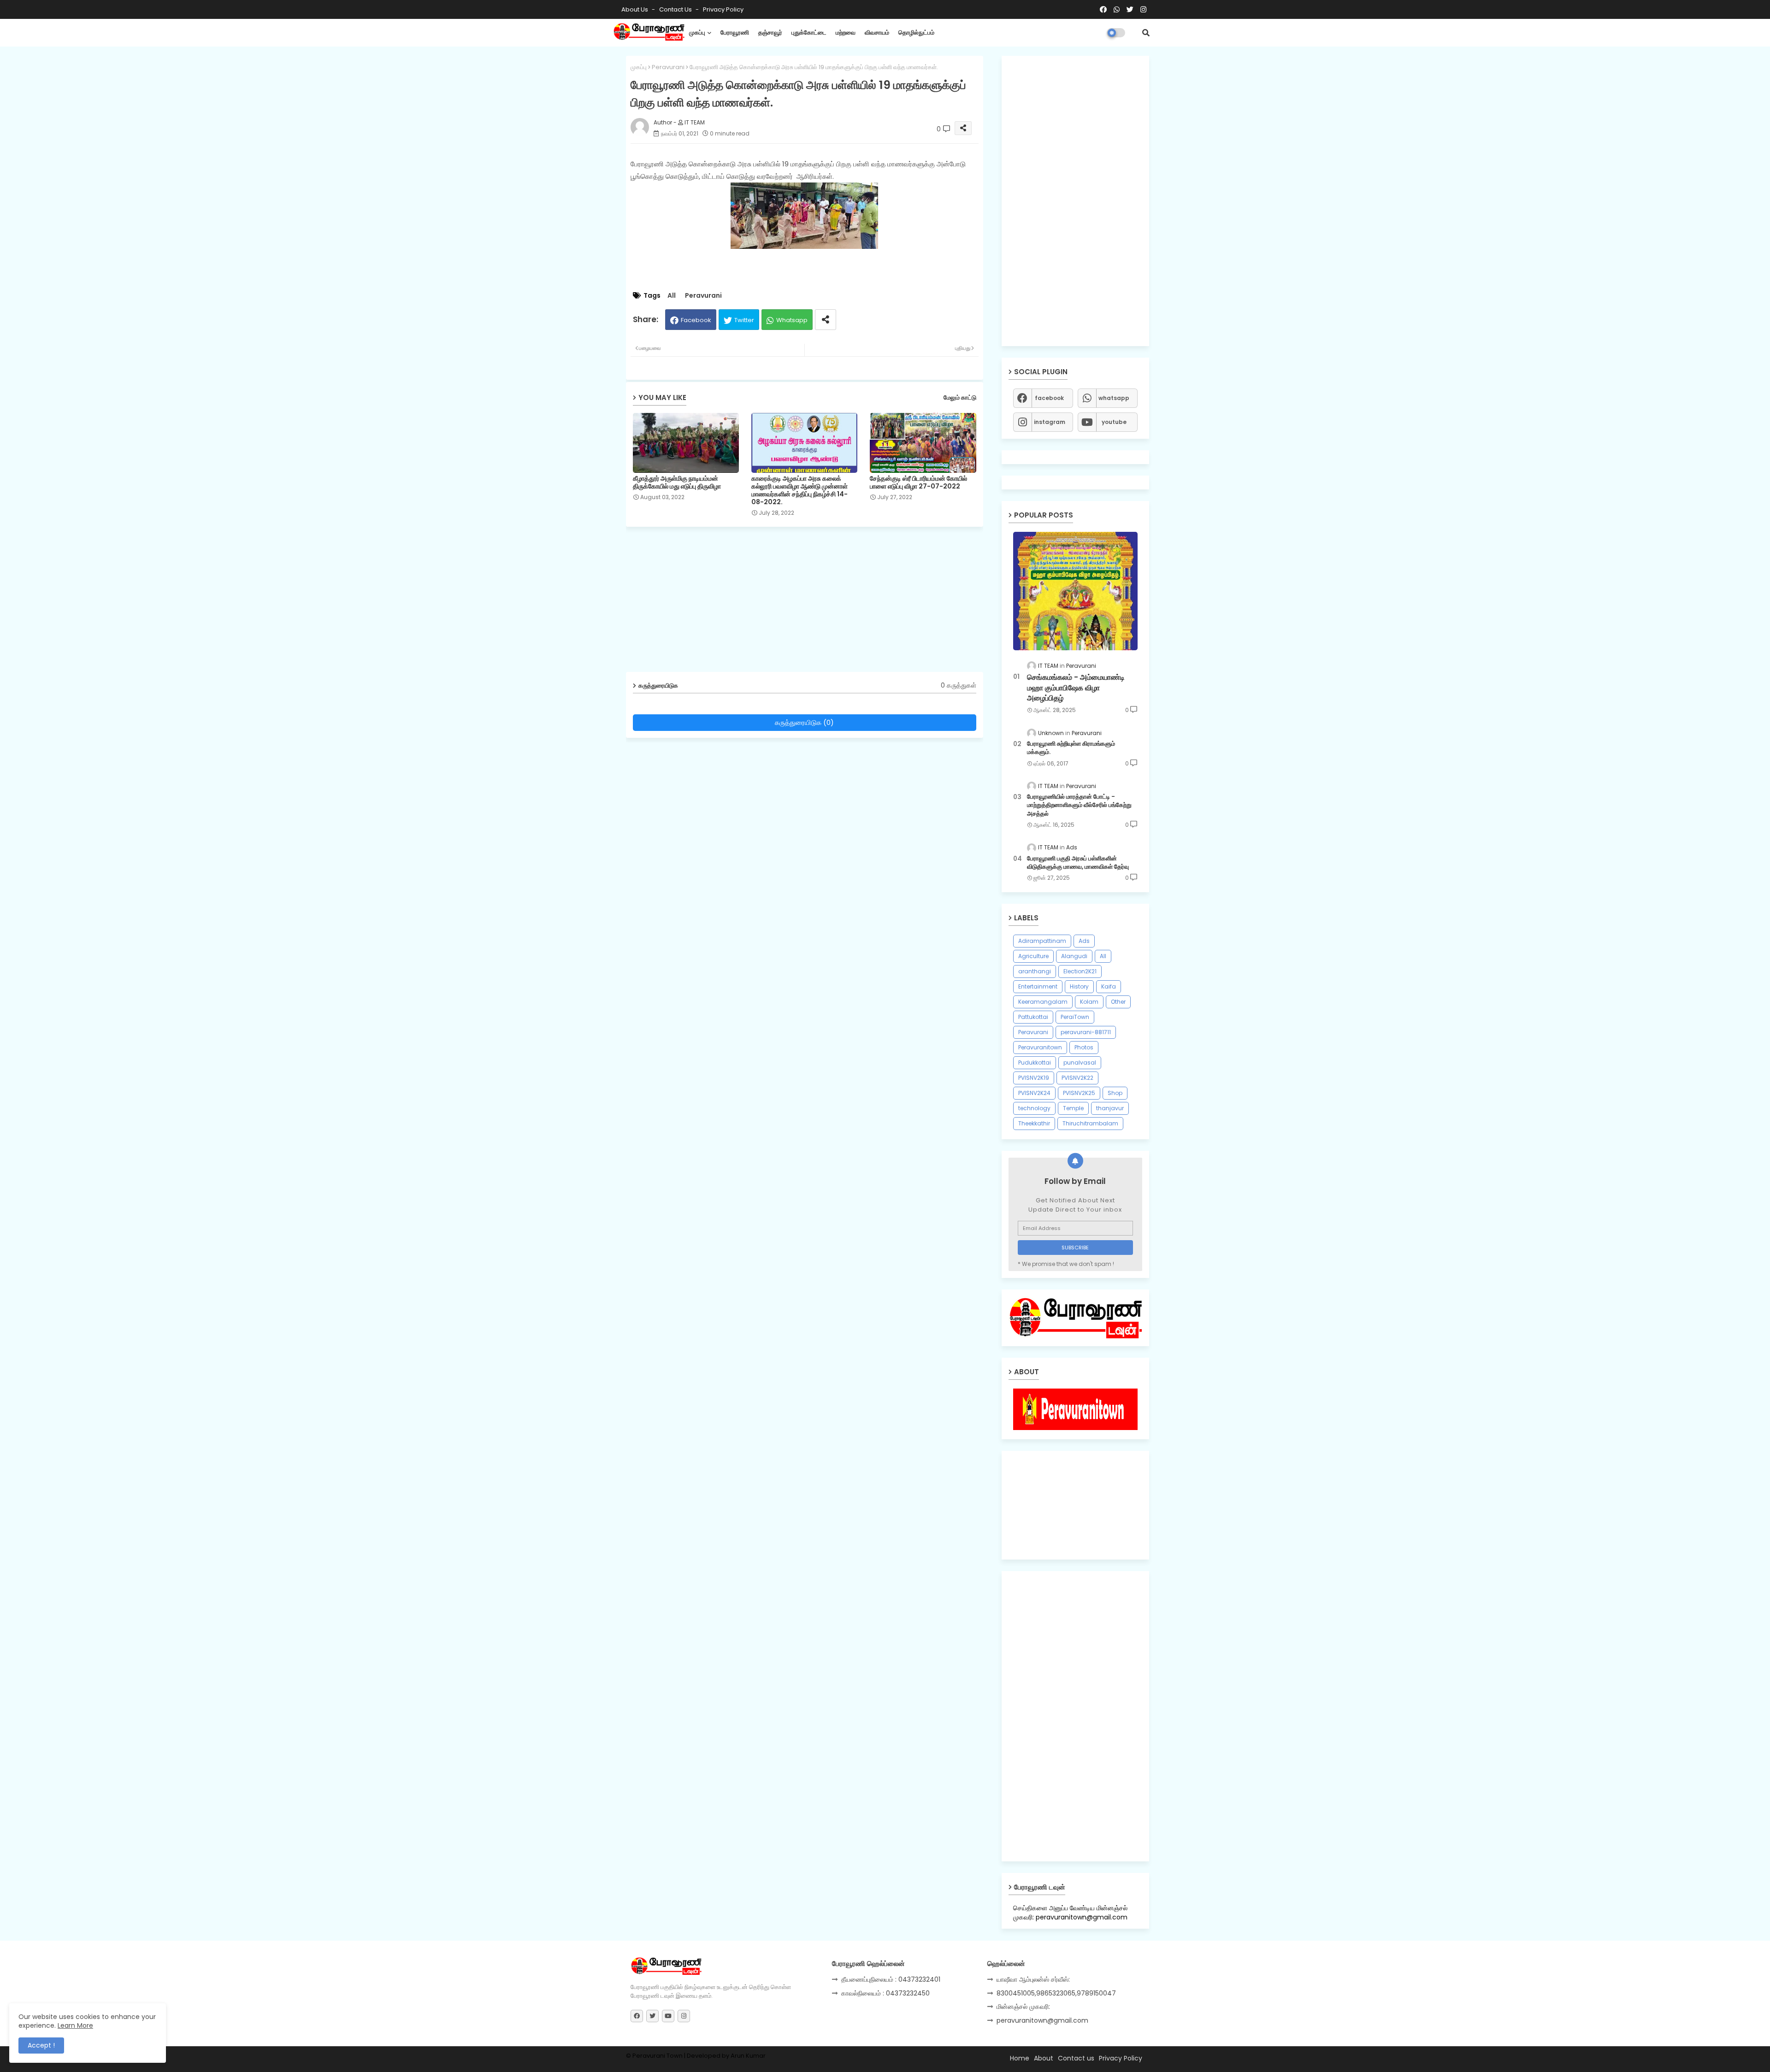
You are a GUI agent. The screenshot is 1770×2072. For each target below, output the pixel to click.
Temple (1073, 1108)
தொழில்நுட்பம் (916, 32)
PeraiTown (1075, 1017)
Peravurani (668, 67)
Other (1118, 1002)
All (672, 296)
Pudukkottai (1035, 1062)
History (1079, 986)
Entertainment (1038, 986)
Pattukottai (1033, 1017)
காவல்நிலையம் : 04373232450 (885, 1993)
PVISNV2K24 (1034, 1093)
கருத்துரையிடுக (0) (804, 722)
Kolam (1089, 1002)
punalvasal (1080, 1062)
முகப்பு (697, 32)
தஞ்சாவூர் (770, 32)
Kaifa (1109, 986)
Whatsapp (792, 320)
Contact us (676, 9)
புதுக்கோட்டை (809, 32)
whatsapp (1114, 398)
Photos (1084, 1047)
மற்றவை (846, 32)
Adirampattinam (1042, 941)
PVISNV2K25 (1079, 1093)
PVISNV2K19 (1034, 1078)
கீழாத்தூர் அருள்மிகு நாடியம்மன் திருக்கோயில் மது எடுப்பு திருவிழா (677, 483)
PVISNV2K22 (1077, 1078)
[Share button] (826, 320)
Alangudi (1074, 956)
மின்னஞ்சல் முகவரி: (1023, 2007)
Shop (1115, 1093)
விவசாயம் (877, 32)
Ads (1084, 941)
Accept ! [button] (41, 2045)
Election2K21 (1080, 971)
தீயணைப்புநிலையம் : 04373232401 (891, 1979)
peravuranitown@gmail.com (1042, 2020)
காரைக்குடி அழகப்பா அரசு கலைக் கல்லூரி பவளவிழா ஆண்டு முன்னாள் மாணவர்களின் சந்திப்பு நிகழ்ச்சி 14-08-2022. (799, 490)
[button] (1146, 33)
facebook (1049, 398)
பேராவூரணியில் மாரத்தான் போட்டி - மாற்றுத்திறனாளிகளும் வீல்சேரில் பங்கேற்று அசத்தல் (1079, 805)
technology (1034, 1108)
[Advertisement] (811, 603)
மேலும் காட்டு (960, 397)
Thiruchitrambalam (1090, 1123)
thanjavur (1110, 1108)
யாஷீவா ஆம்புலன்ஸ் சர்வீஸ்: (1033, 1979)
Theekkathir (1034, 1123)
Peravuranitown (1040, 1047)
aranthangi (1035, 971)
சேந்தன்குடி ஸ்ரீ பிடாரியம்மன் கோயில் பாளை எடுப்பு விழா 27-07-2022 (918, 483)
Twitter (744, 320)
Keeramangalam (1043, 1002)
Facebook (696, 320)
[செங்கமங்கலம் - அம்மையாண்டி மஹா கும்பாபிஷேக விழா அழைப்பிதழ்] (1075, 591)
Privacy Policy (723, 9)
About (1044, 2058)
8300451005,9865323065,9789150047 (1056, 1993)
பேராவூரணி (735, 32)
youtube (1114, 422)
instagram (1050, 422)
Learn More (75, 2025)
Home (1020, 2058)
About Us (635, 9)
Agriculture (1033, 956)
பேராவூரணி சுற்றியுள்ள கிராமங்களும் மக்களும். (1071, 748)
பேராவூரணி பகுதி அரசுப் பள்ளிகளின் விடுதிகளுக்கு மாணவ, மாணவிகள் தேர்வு (1078, 863)
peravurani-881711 (1086, 1032)
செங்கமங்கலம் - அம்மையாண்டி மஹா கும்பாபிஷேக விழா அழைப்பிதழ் (1076, 688)
